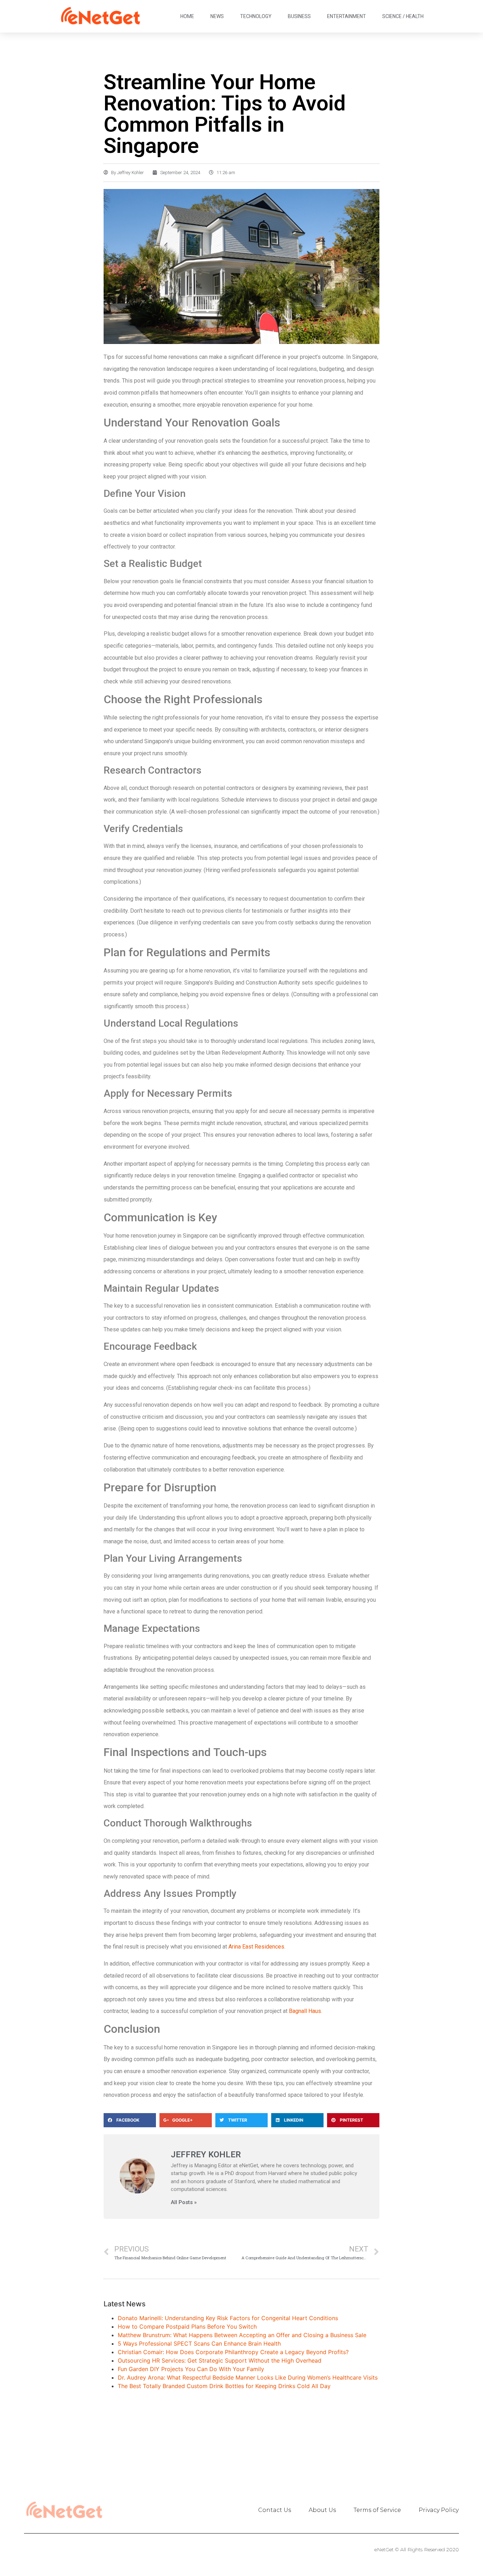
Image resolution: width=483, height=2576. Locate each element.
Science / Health (403, 16)
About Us (322, 2510)
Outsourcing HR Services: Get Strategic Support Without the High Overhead (220, 2360)
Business (299, 16)
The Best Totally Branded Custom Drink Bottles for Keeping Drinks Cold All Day (224, 2386)
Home (187, 16)
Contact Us (275, 2510)
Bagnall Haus (305, 2011)
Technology (256, 16)
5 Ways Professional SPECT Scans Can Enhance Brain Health (199, 2343)
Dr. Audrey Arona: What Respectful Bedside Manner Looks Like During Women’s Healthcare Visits (248, 2377)
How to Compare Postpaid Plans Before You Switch (187, 2327)
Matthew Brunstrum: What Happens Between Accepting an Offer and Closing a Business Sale (242, 2335)
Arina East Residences (256, 1947)
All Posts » (184, 2202)
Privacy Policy (439, 2510)
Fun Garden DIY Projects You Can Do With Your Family (191, 2369)
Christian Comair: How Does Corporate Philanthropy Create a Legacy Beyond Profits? (233, 2352)
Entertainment (347, 16)
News (217, 16)
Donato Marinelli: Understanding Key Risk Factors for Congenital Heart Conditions (228, 2318)
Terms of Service (377, 2510)
